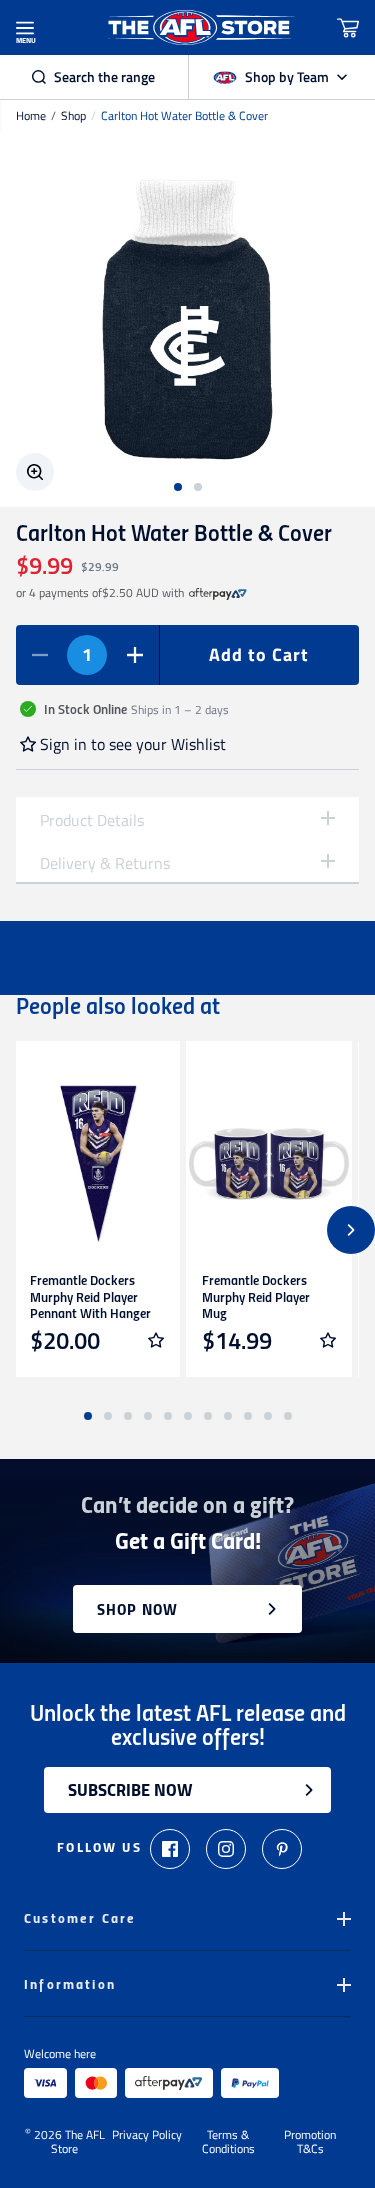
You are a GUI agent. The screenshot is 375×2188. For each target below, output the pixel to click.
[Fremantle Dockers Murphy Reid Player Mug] (269, 1164)
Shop (73, 116)
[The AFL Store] (200, 27)
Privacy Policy (147, 2136)
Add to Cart (259, 654)
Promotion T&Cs (310, 2142)
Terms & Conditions (228, 2142)
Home (31, 116)
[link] (218, 593)
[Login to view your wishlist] (156, 1340)
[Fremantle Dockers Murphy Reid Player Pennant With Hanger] (97, 1164)
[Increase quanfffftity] (135, 655)
